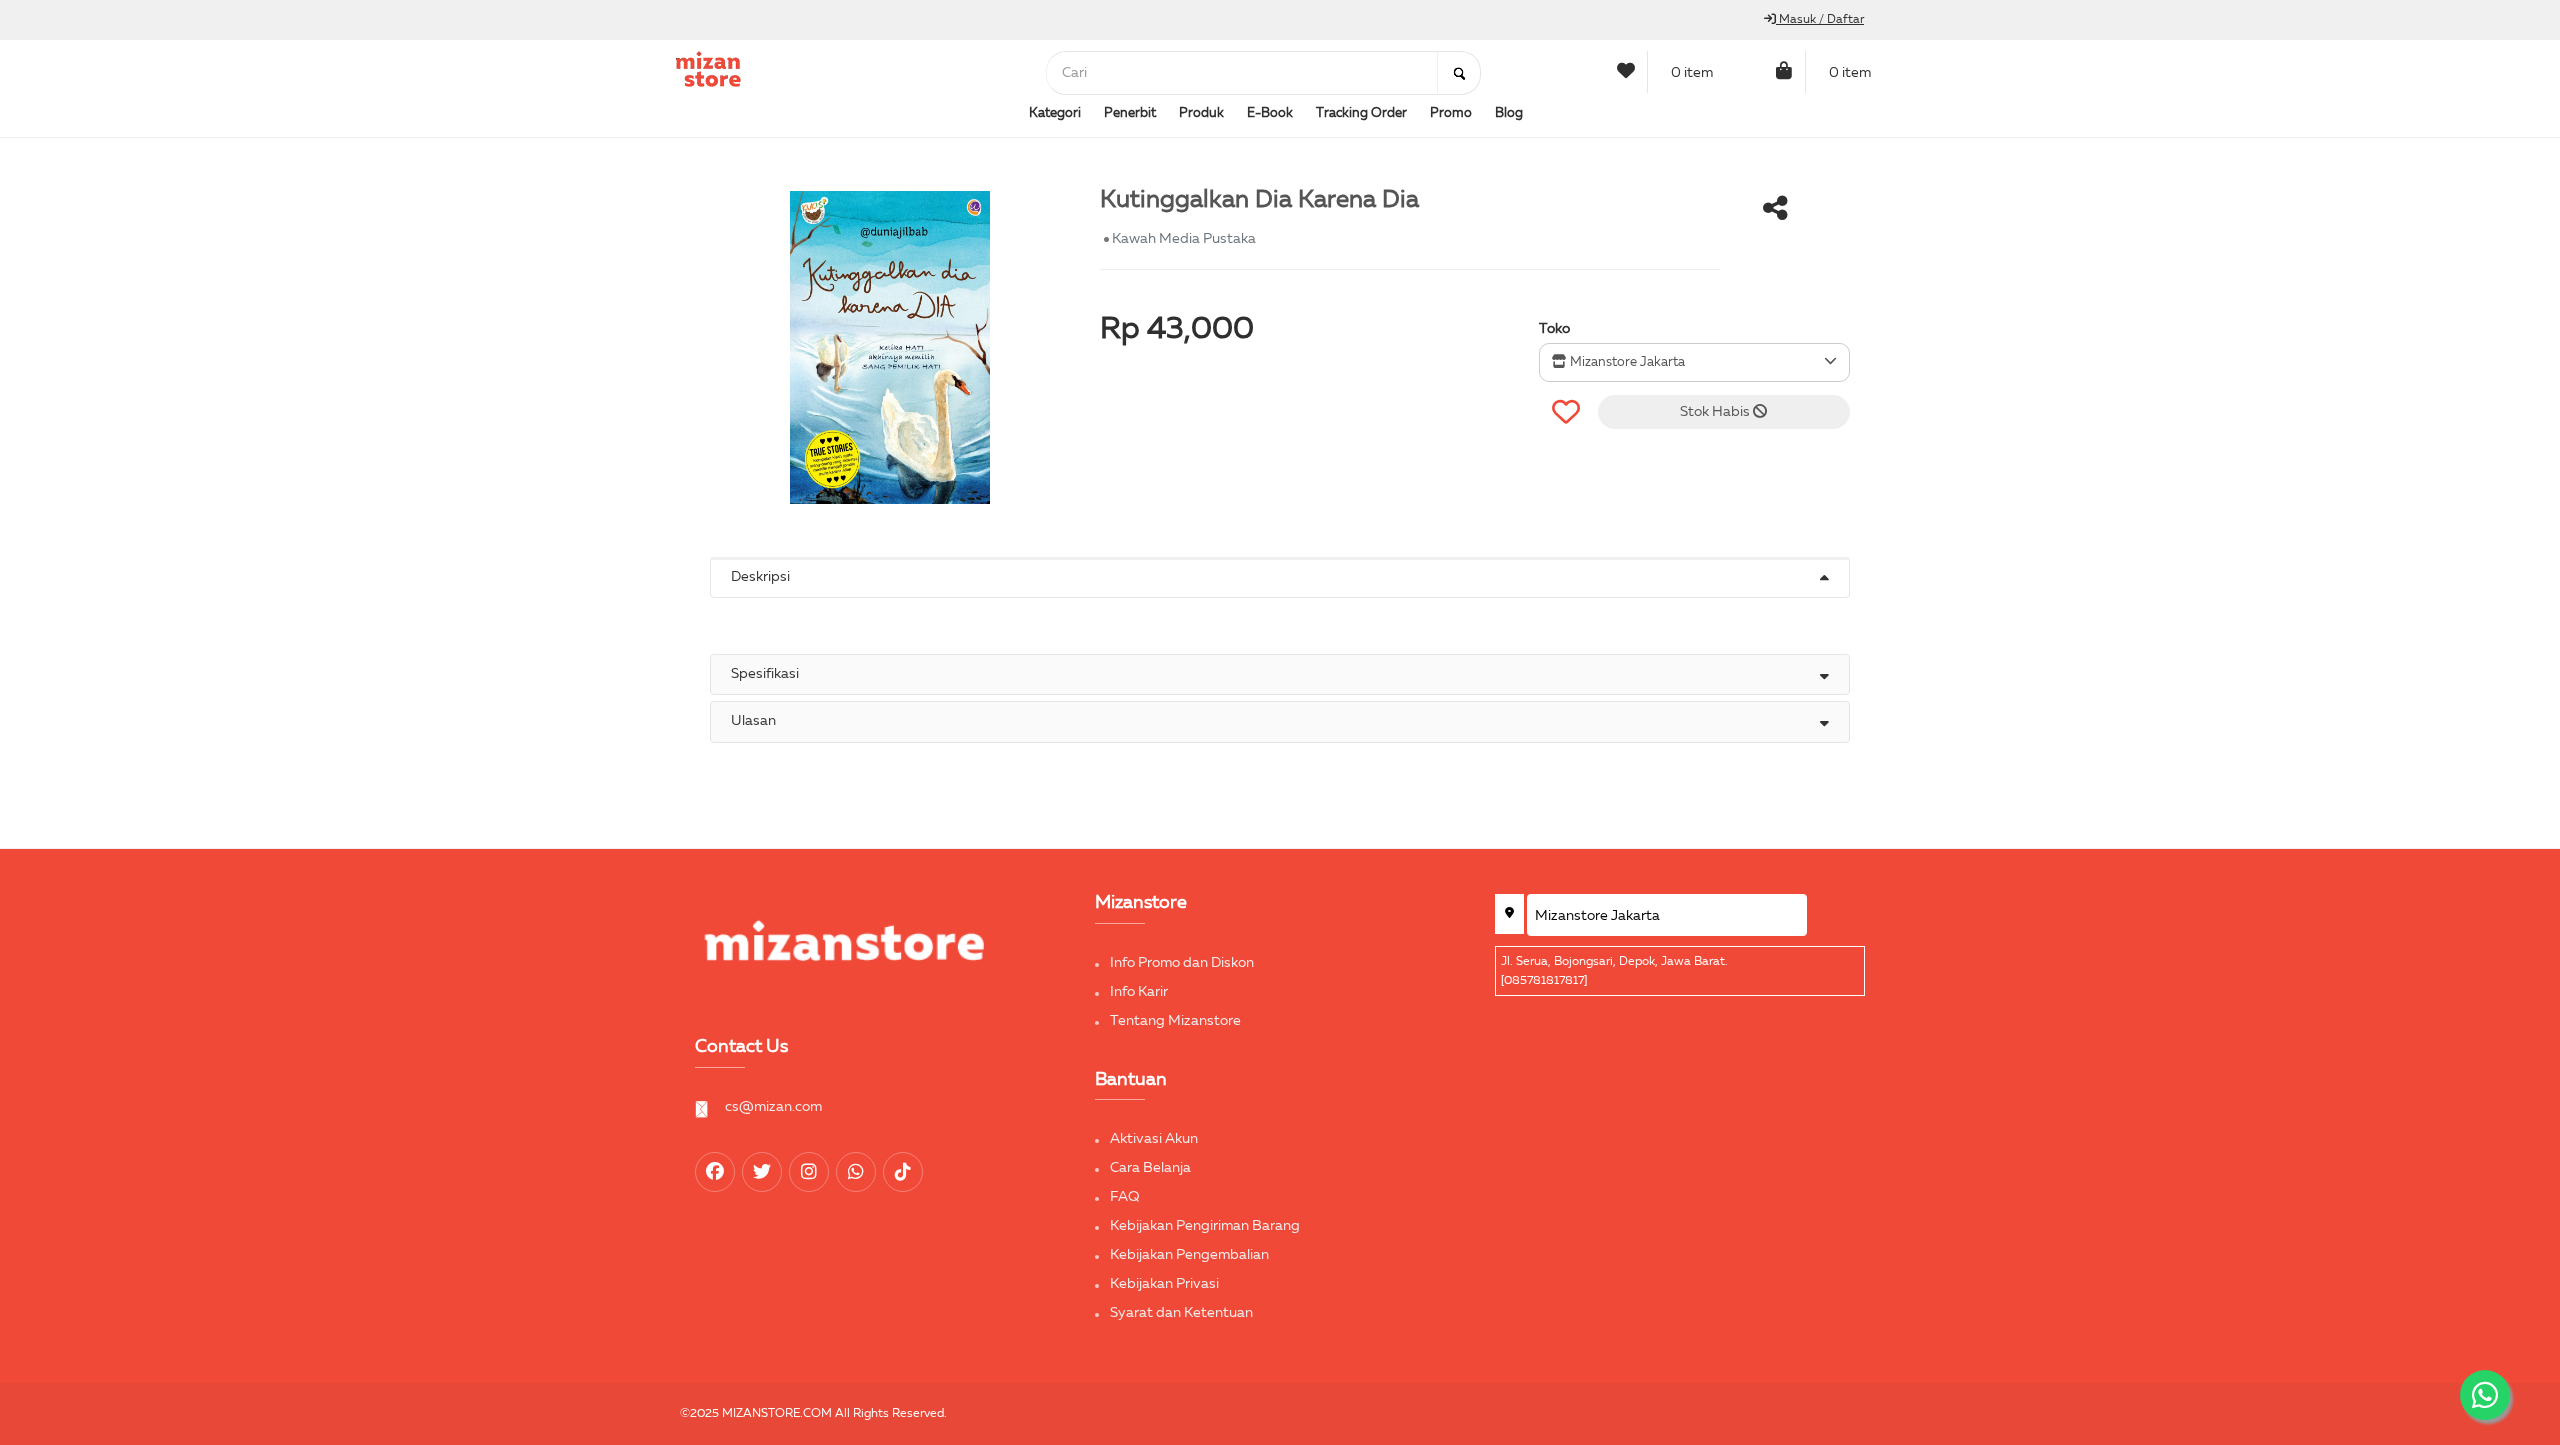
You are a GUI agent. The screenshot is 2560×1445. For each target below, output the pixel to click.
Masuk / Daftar (1820, 20)
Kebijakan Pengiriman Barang (1205, 1226)
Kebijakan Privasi (1164, 1284)
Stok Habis (1716, 412)
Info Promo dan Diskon (1182, 963)
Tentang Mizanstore (1175, 1021)
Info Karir (1139, 992)
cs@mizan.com (773, 1107)
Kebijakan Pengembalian (1189, 1255)
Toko (1554, 329)
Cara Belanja (1150, 1168)
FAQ (1125, 1197)
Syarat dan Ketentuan (1181, 1313)
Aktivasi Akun (1154, 1139)
